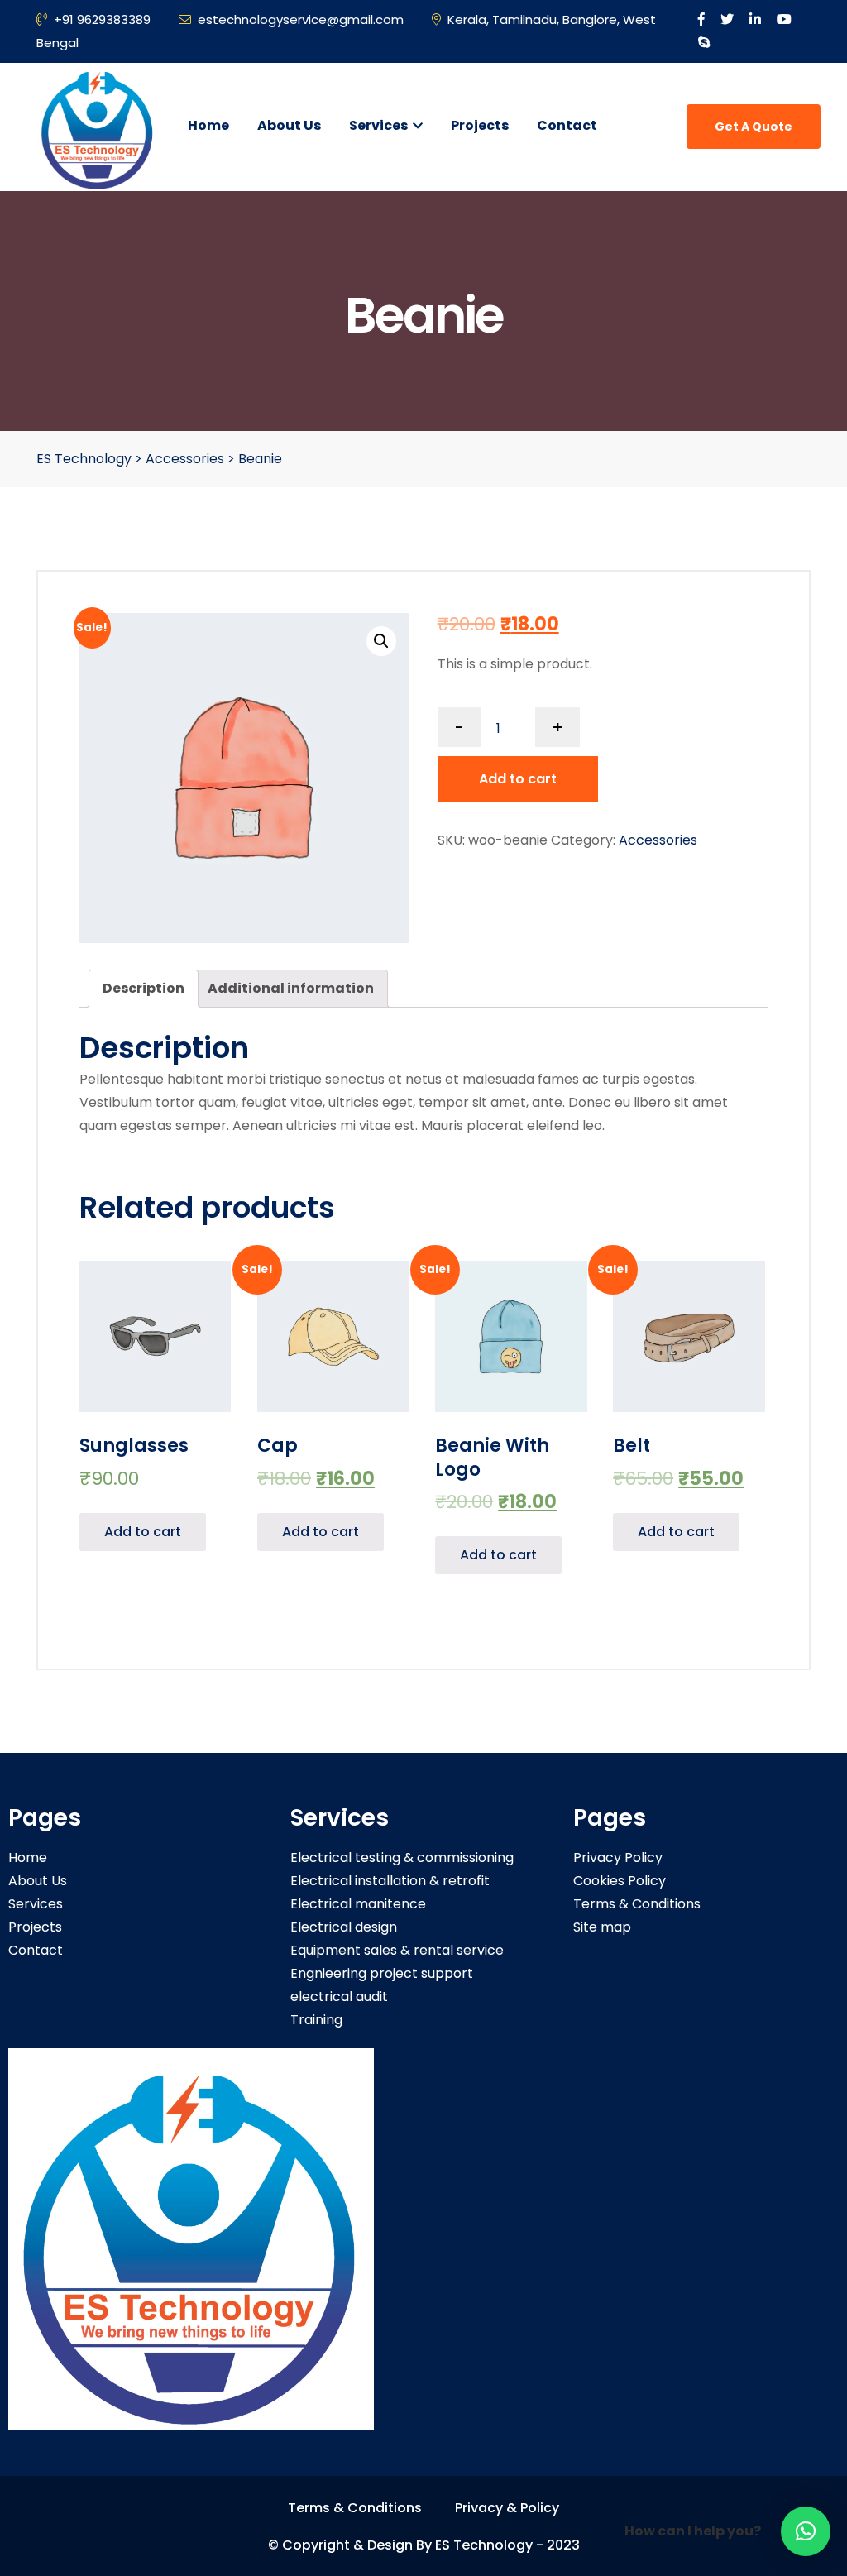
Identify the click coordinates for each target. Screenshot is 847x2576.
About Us (289, 125)
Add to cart (518, 779)
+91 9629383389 (102, 19)
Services (380, 125)
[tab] (144, 989)
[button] (806, 2531)
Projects (480, 125)
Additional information (291, 988)
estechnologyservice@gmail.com (301, 19)
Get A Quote (754, 127)
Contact (567, 125)
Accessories (658, 840)
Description (144, 988)
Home (208, 125)
